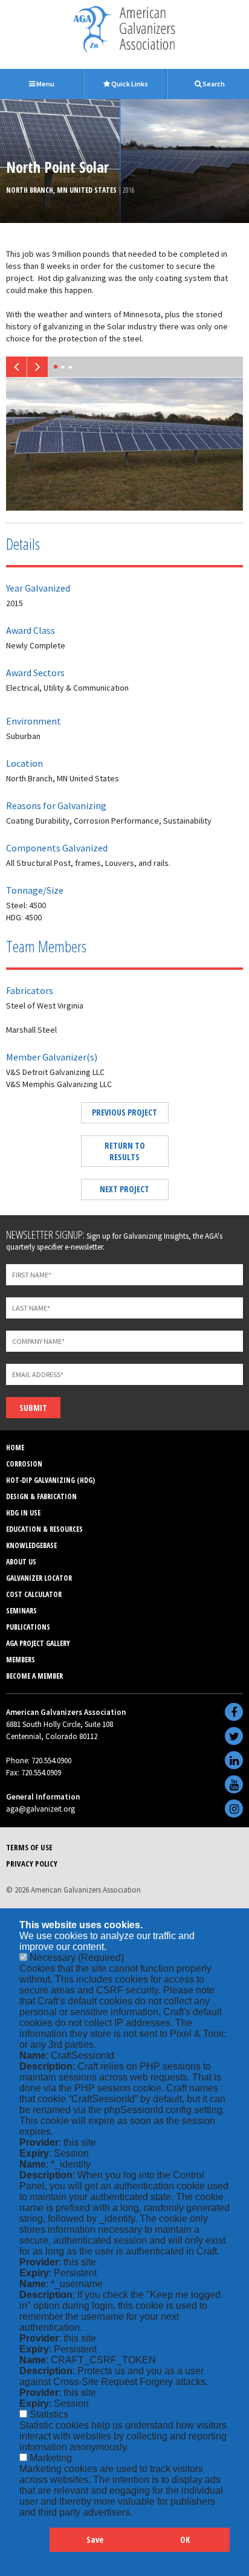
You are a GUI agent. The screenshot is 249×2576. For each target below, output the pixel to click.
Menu (45, 84)
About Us (21, 1562)
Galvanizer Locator (39, 1578)
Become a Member (34, 1676)
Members (21, 1660)
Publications (28, 1627)
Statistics (49, 2414)
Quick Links (129, 84)
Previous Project (124, 1112)
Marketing (51, 2458)
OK (185, 2539)
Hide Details (34, 2545)
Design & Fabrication (41, 1496)
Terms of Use (29, 1847)
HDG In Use (23, 1513)
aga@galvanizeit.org (40, 1809)
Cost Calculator (34, 1594)
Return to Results (125, 1151)
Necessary (77, 1958)
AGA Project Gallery (38, 1643)
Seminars (21, 1611)
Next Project (124, 1189)
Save (95, 2539)
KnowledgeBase (31, 1545)
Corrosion (24, 1464)
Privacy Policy (32, 1864)
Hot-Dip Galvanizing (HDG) (50, 1480)
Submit (33, 1408)
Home (15, 1448)
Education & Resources (44, 1529)
